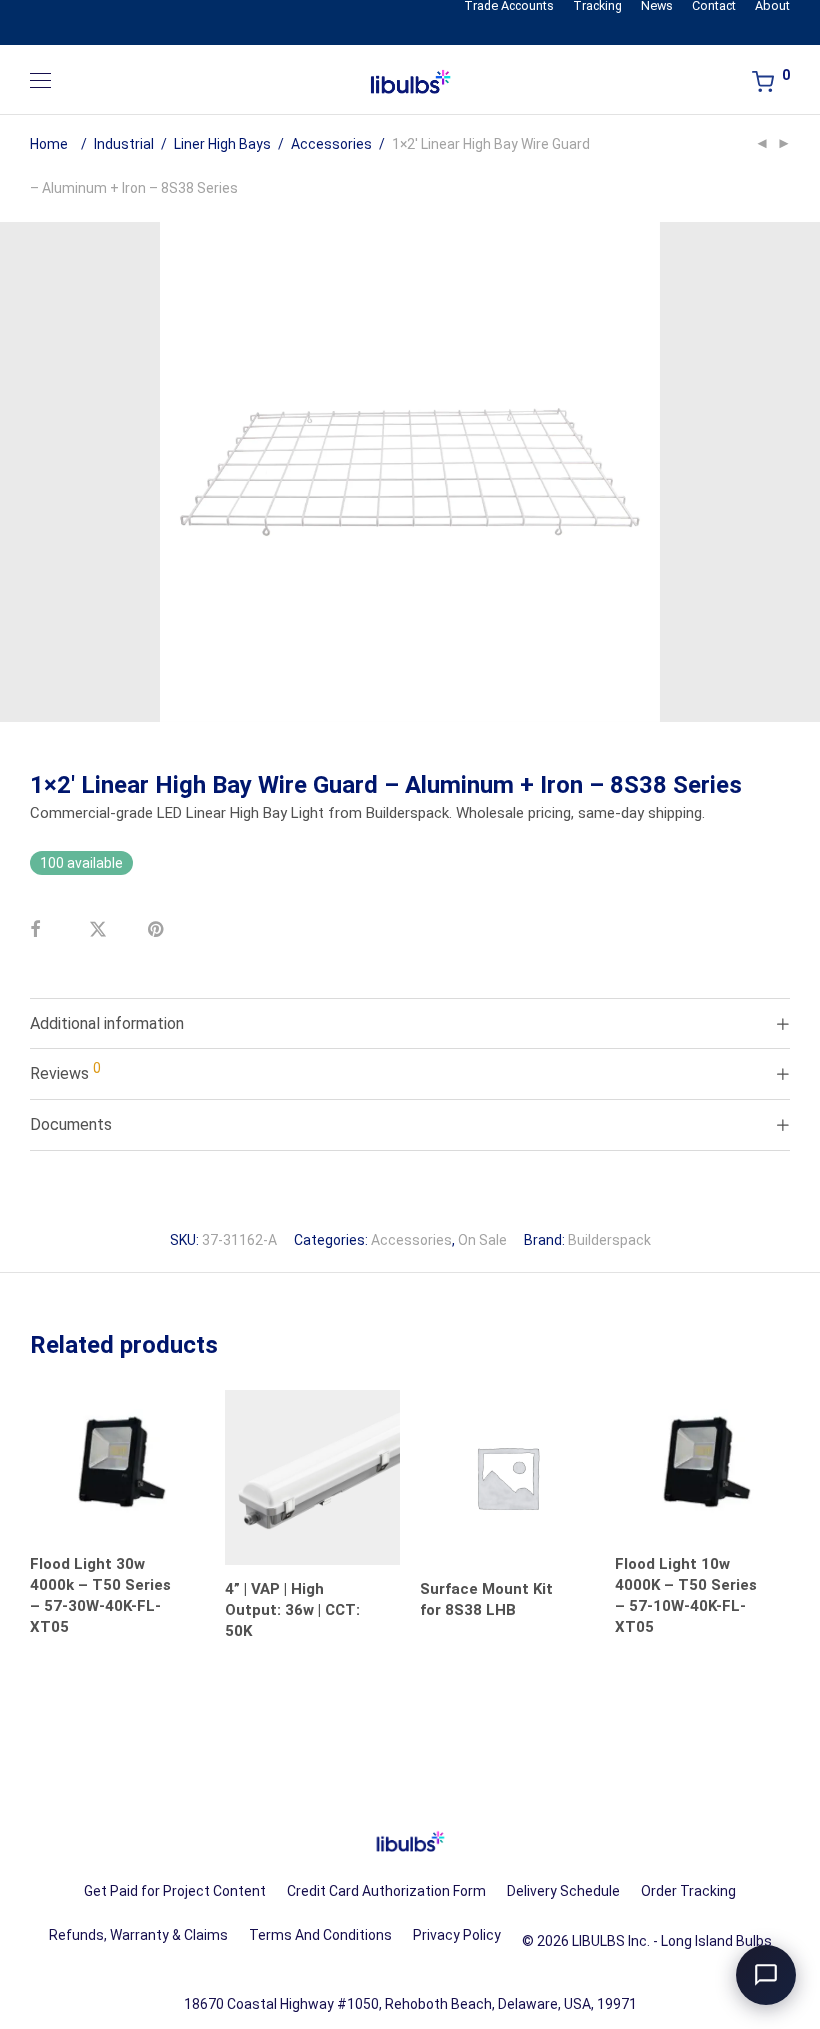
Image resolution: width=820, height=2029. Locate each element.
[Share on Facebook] (52, 942)
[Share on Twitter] (111, 942)
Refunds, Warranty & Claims (138, 1935)
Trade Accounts (509, 6)
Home (49, 144)
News (657, 6)
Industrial (124, 144)
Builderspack (609, 1240)
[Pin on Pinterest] (170, 942)
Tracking (597, 6)
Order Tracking (688, 1891)
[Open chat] (766, 1975)
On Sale (482, 1240)
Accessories (331, 144)
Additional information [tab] (107, 1023)
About (772, 6)
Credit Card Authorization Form (386, 1891)
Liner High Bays (222, 144)
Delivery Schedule (563, 1891)
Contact (714, 6)
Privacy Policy (457, 1935)
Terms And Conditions (320, 1935)
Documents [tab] (71, 1124)
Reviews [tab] (65, 1071)
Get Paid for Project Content (175, 1891)
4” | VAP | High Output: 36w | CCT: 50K (292, 1610)
